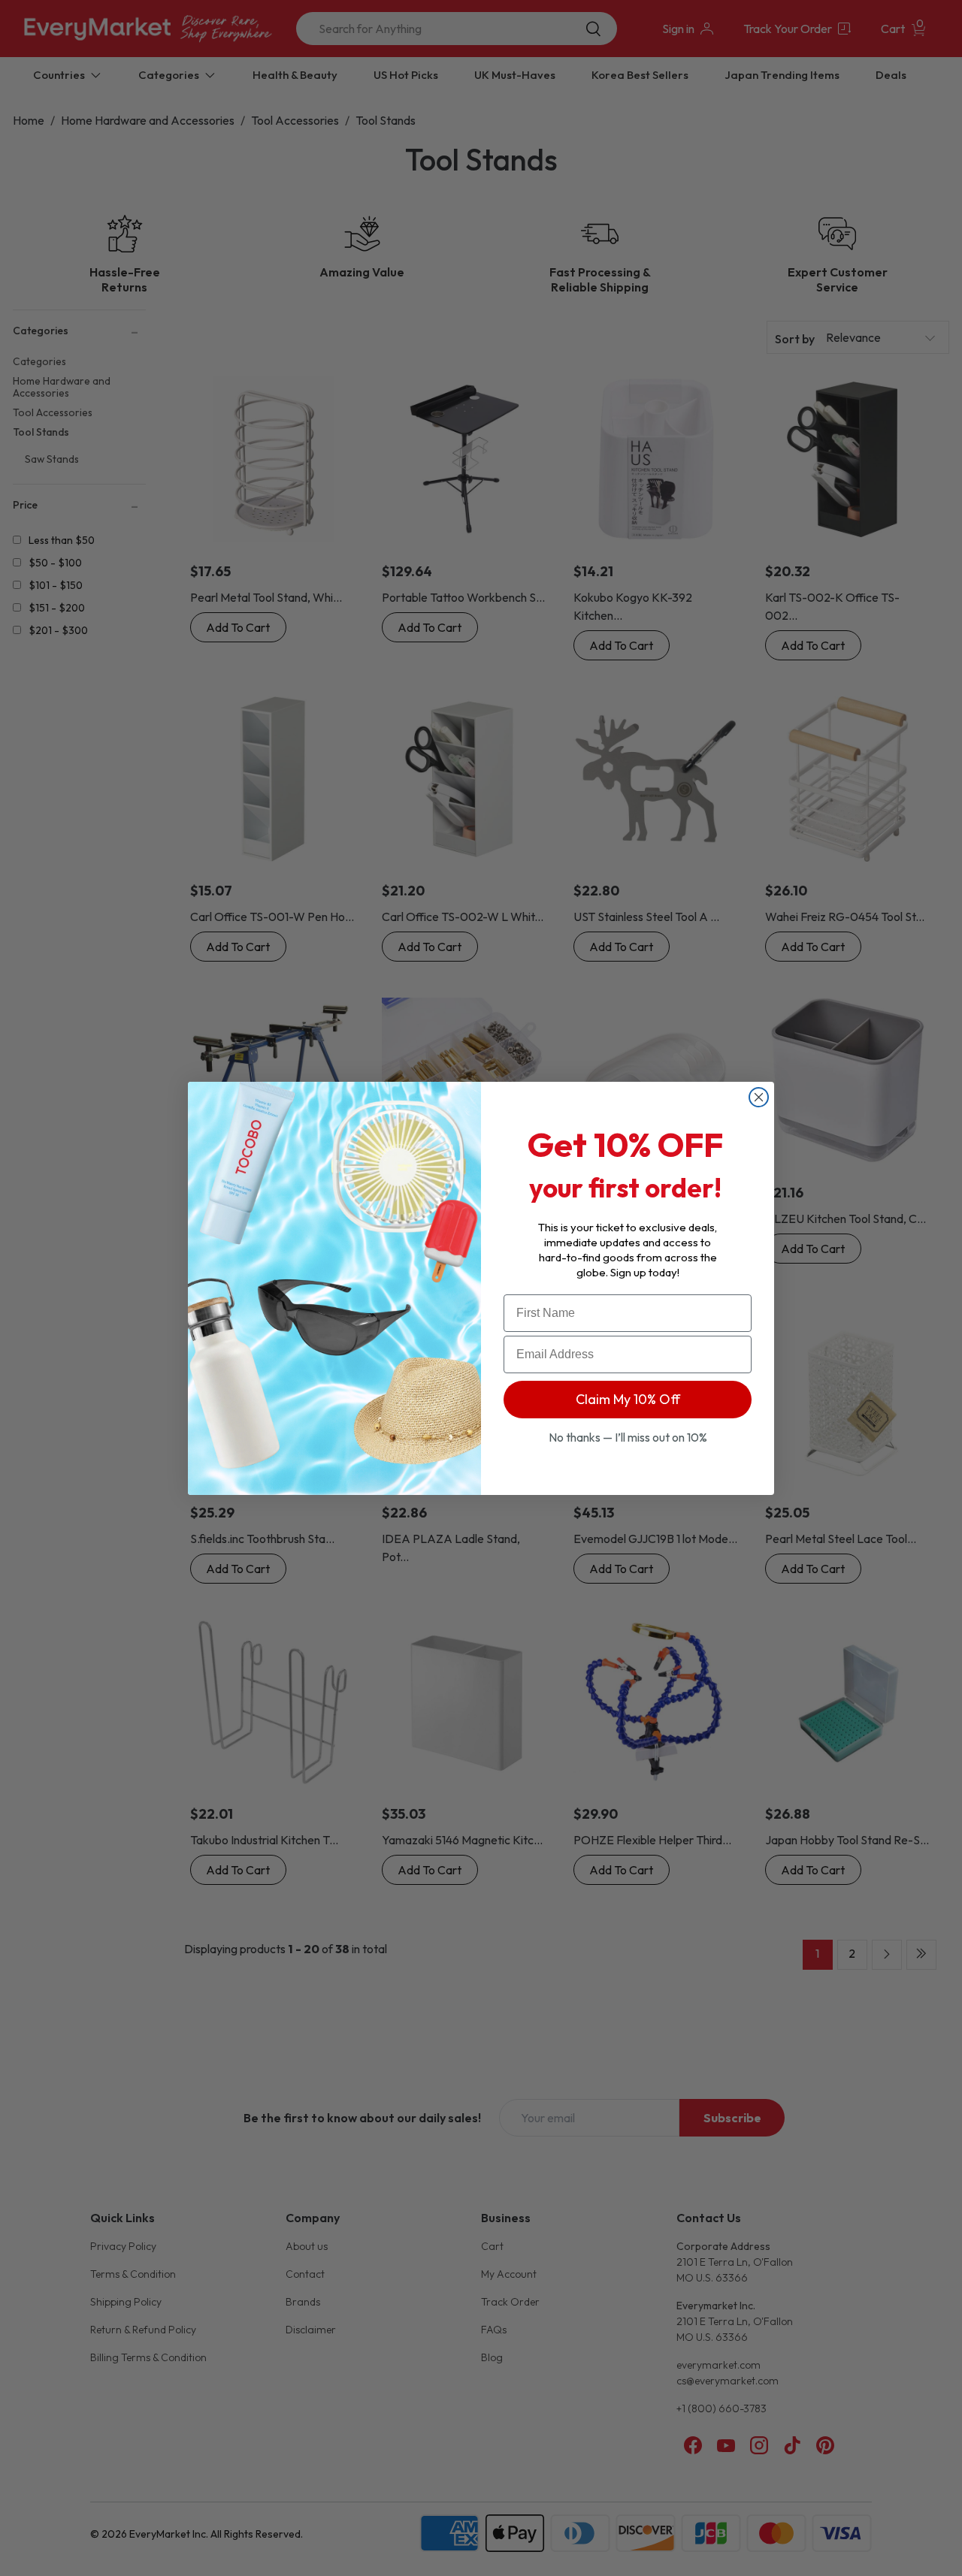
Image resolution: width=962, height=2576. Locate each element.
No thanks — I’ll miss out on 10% (628, 1437)
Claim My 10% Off (628, 1399)
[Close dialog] (759, 1097)
